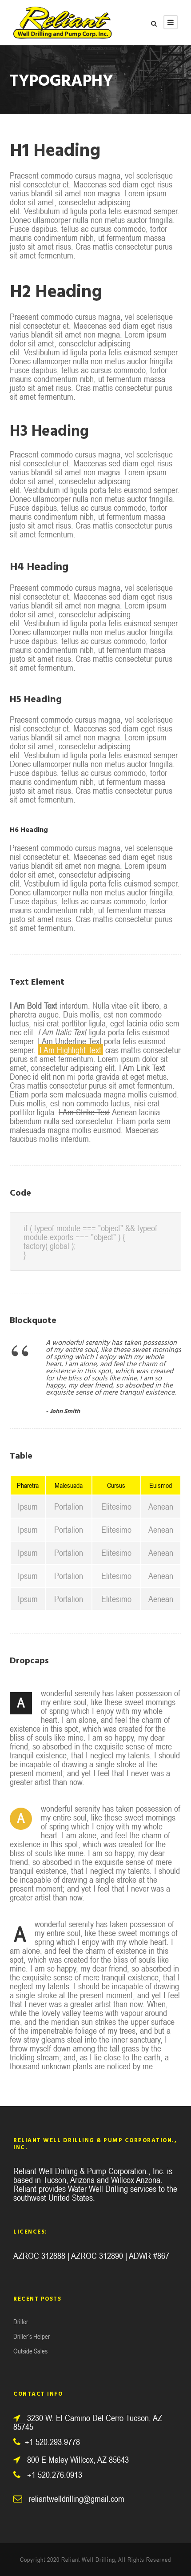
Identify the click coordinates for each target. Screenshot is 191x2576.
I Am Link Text (142, 1067)
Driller (21, 2322)
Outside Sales (30, 2351)
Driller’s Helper (32, 2336)
